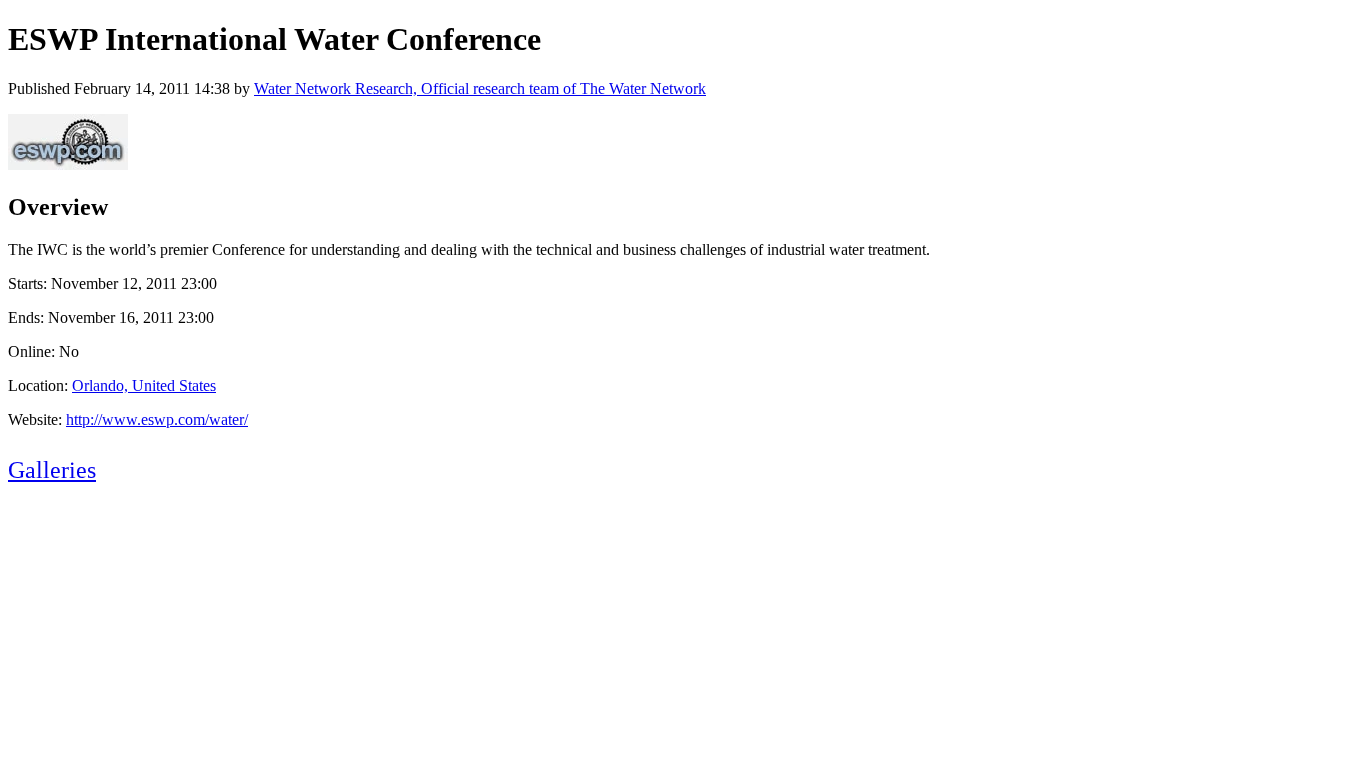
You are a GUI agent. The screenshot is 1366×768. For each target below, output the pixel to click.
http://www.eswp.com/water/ (157, 419)
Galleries (52, 470)
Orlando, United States (144, 385)
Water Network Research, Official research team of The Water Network (480, 88)
